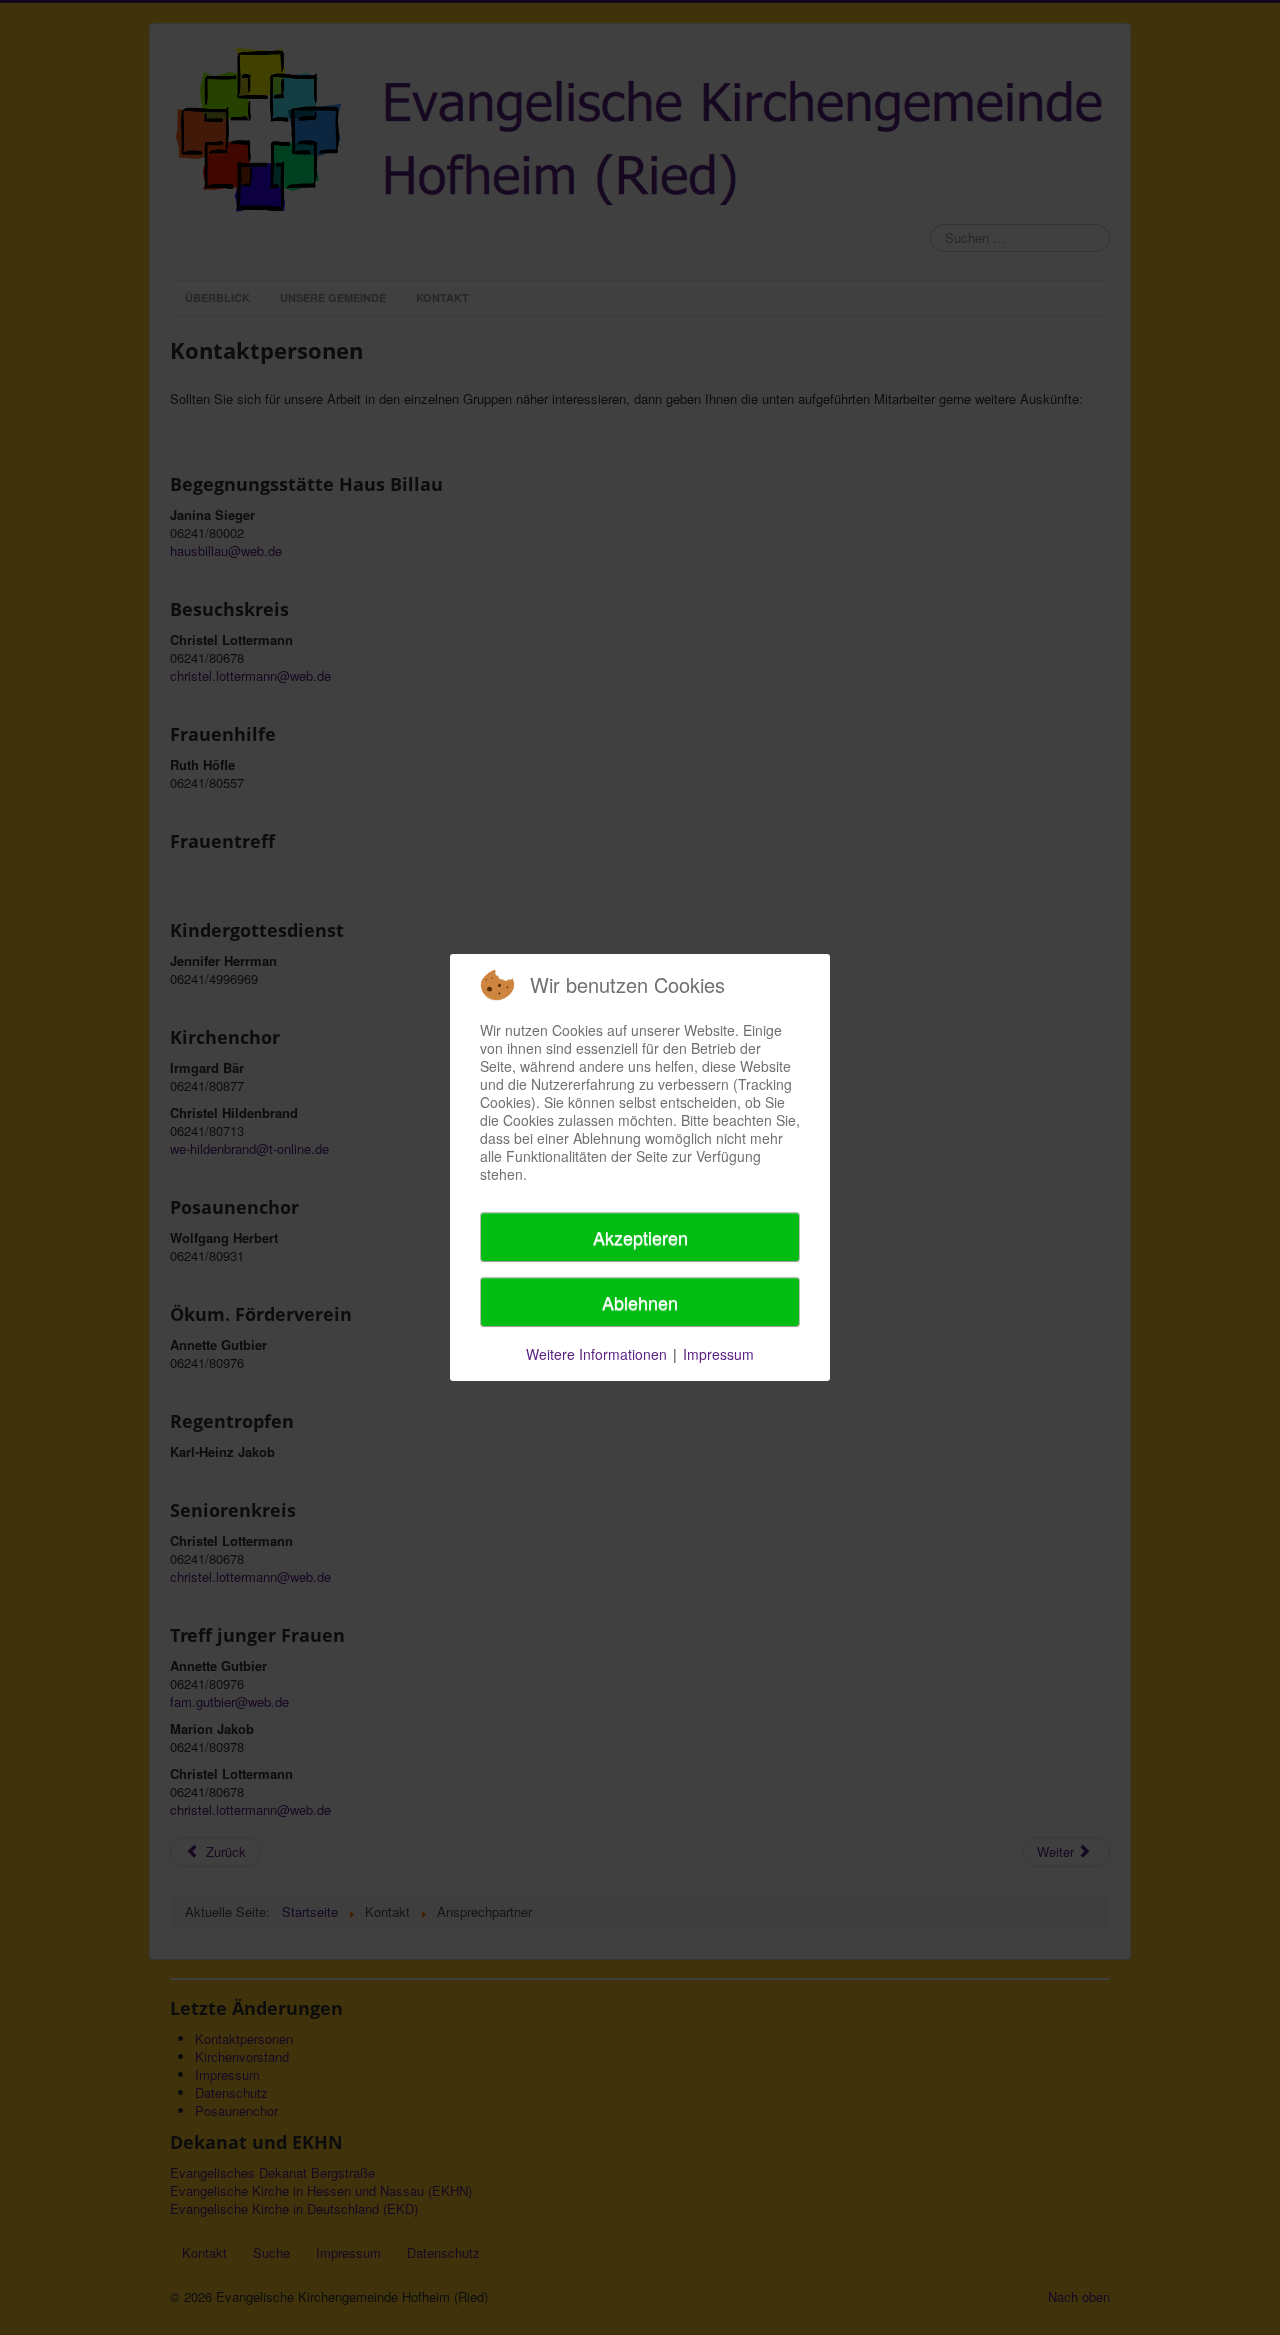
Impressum (718, 1354)
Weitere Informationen (596, 1354)
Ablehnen (640, 1302)
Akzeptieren (640, 1237)
